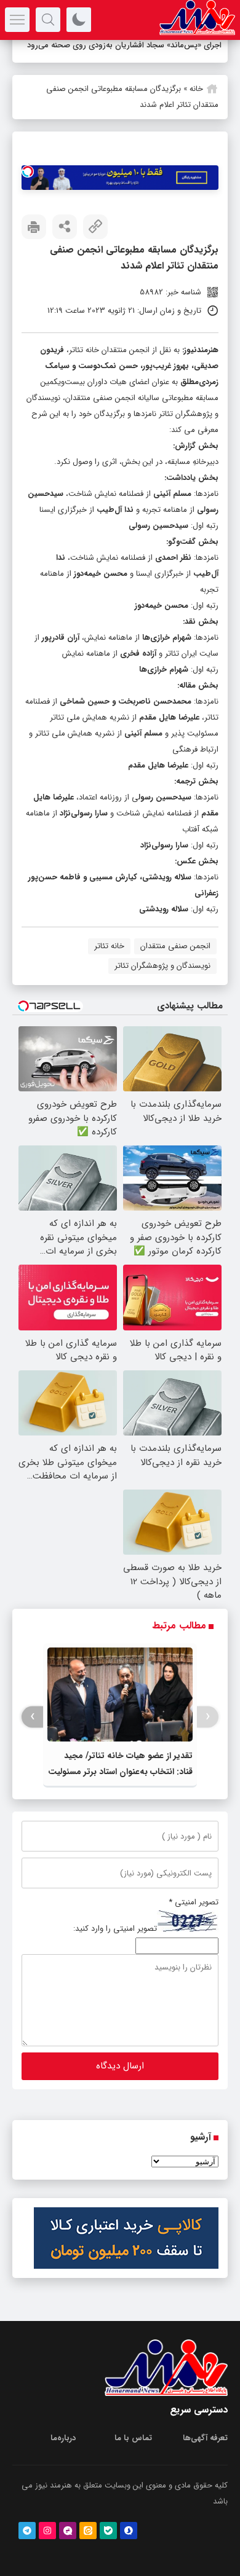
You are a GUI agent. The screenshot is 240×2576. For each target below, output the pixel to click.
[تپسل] (28, 171)
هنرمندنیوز (201, 350)
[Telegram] (27, 2531)
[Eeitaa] (88, 2531)
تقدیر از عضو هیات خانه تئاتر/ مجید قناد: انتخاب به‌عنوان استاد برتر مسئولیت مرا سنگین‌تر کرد (120, 1772)
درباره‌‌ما (63, 2438)
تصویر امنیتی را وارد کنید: (115, 1929)
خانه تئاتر (109, 946)
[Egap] (68, 2531)
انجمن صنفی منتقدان (175, 946)
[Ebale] (108, 2531)
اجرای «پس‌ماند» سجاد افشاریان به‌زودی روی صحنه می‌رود (124, 45)
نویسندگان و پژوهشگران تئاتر (162, 966)
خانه (196, 89)
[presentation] (208, 1717)
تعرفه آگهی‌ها (205, 2438)
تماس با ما (133, 2438)
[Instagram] (47, 2531)
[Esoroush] (129, 2531)
